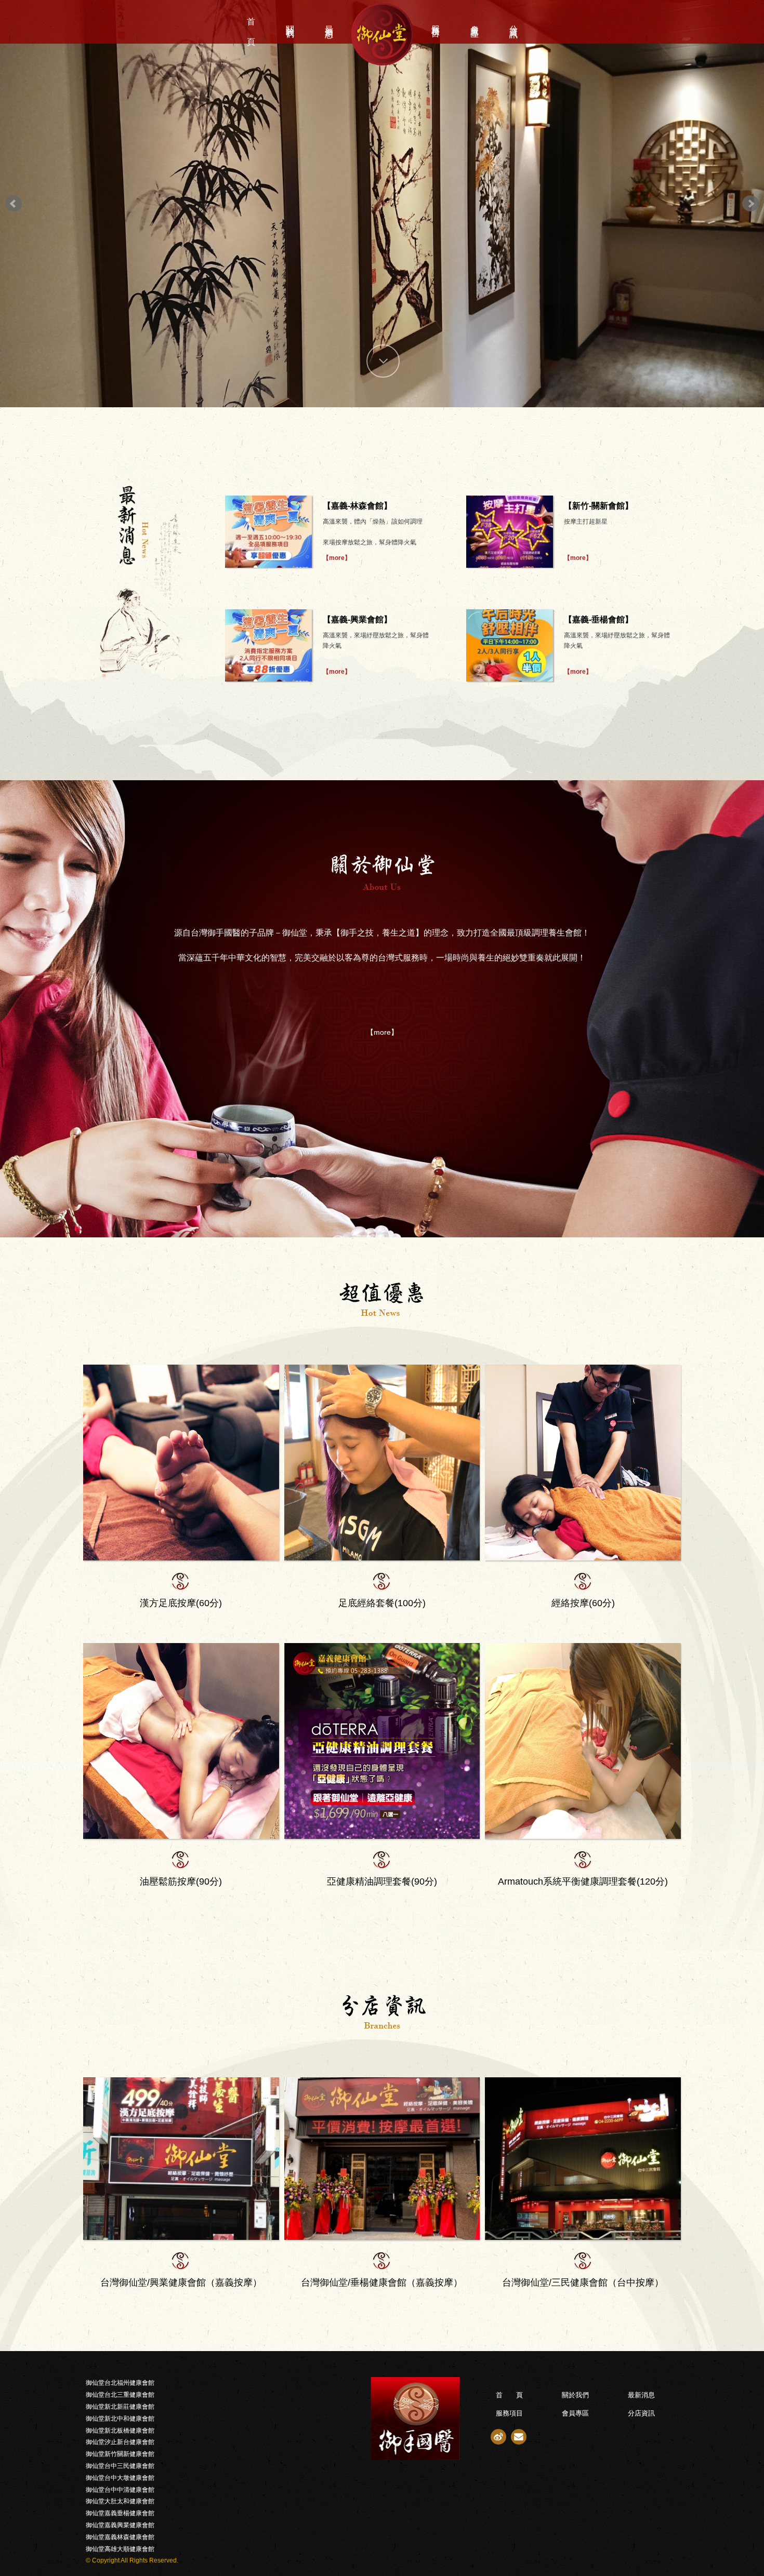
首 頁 (251, 22)
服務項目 (436, 22)
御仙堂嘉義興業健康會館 (120, 2525)
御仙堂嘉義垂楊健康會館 (120, 2513)
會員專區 (475, 22)
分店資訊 (514, 22)
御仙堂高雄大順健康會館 (120, 2549)
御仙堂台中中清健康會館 (120, 2490)
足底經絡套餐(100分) (382, 1603)
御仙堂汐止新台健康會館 (120, 2442)
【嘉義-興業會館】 (357, 619)
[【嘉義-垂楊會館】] (510, 645)
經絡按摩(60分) (583, 1603)
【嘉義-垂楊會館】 (598, 619)
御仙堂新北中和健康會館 (120, 2419)
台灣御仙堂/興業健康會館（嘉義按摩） (181, 2283)
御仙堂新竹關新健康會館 (120, 2454)
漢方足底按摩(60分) (181, 1603)
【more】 (337, 558)
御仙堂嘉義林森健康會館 (120, 2537)
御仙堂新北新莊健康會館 (120, 2407)
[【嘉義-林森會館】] (268, 532)
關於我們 (290, 22)
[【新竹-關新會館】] (510, 532)
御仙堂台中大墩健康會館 (120, 2478)
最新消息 (329, 22)
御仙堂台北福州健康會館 (120, 2383)
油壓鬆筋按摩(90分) (181, 1881)
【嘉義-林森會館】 (357, 506)
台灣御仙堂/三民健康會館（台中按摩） (583, 2283)
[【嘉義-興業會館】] (268, 645)
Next (750, 204)
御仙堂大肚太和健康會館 (120, 2501)
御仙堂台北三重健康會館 (120, 2395)
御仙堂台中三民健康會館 (120, 2466)
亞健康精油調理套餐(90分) (382, 1881)
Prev (14, 204)
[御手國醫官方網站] (307, 2419)
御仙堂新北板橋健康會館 (120, 2431)
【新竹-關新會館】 (598, 506)
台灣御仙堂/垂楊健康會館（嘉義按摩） (382, 2283)
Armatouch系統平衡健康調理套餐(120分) (583, 1881)
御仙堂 (382, 34)
